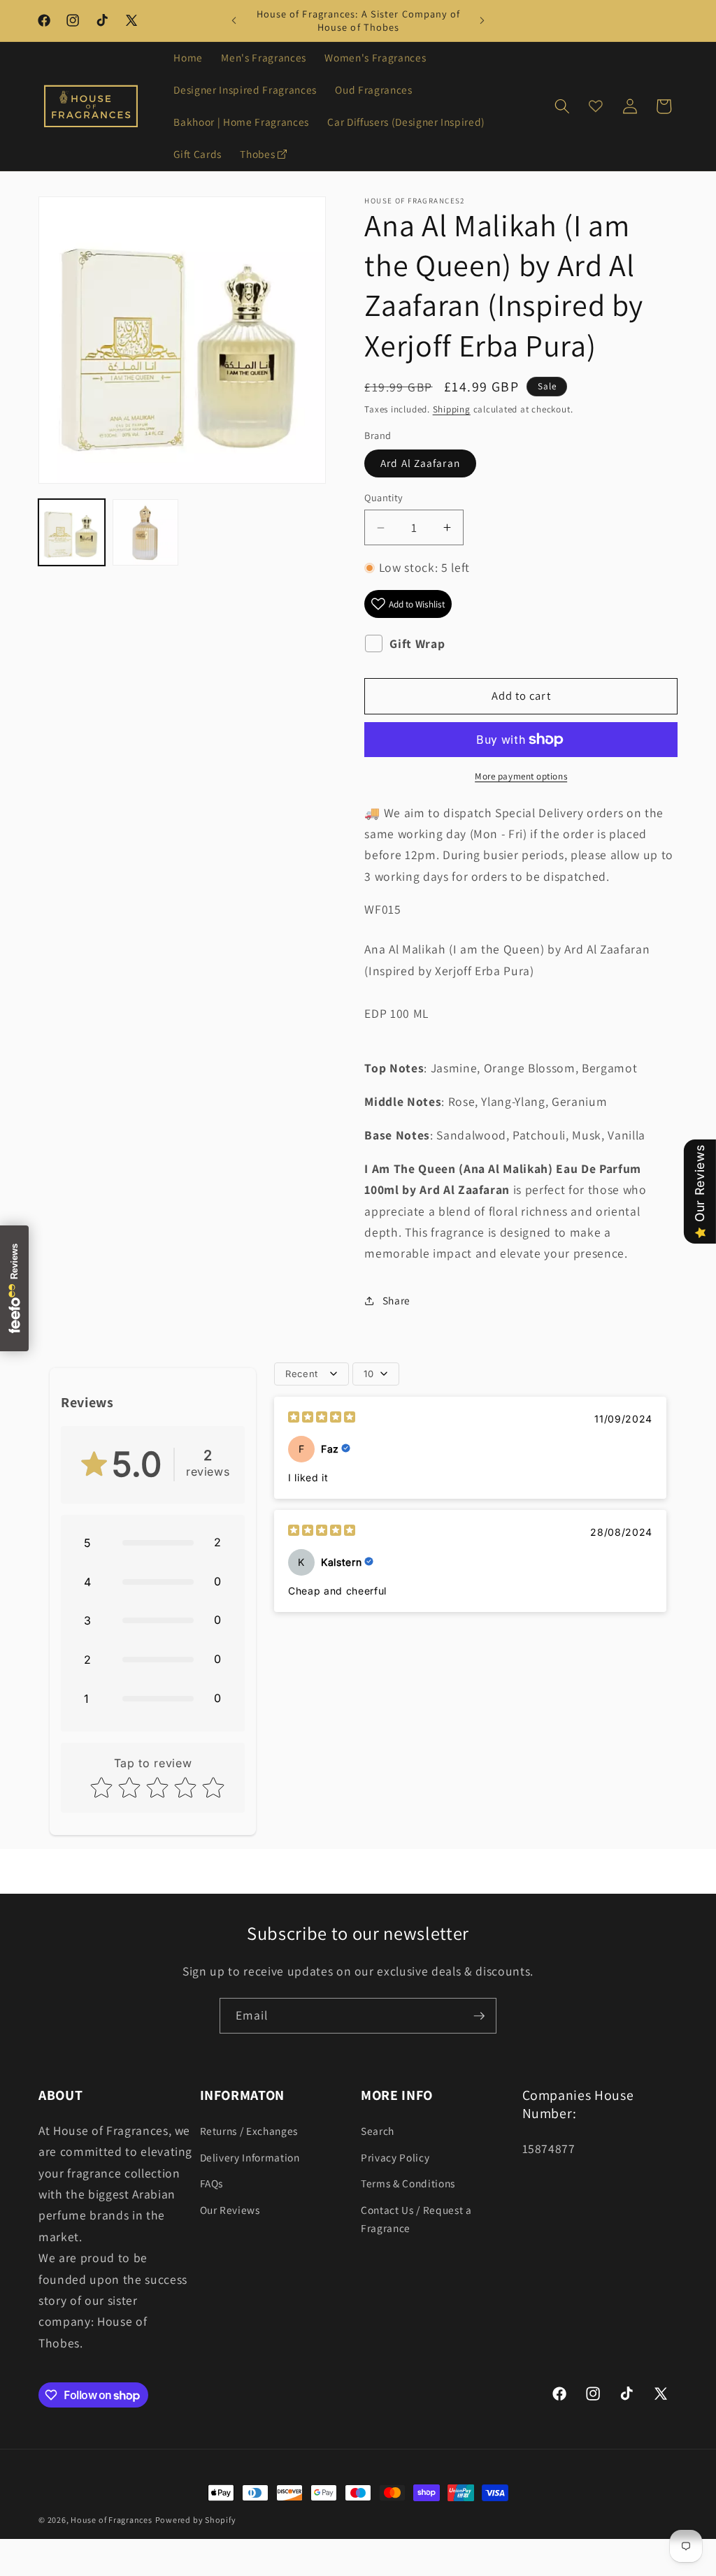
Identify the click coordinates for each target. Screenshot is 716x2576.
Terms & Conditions (408, 2183)
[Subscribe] (479, 2016)
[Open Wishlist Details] (596, 106)
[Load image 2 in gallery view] (146, 532)
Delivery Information (250, 2157)
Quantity (384, 497)
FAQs (212, 2183)
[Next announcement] (482, 21)
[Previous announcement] (234, 21)
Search (378, 2131)
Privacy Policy (395, 2157)
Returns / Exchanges (249, 2131)
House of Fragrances (112, 2520)
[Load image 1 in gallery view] (72, 532)
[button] (562, 106)
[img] (322, 1419)
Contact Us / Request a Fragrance (416, 2219)
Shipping (452, 409)
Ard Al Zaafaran (420, 463)
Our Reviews (230, 2210)
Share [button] (396, 1300)
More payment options (521, 776)
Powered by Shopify (196, 2520)
